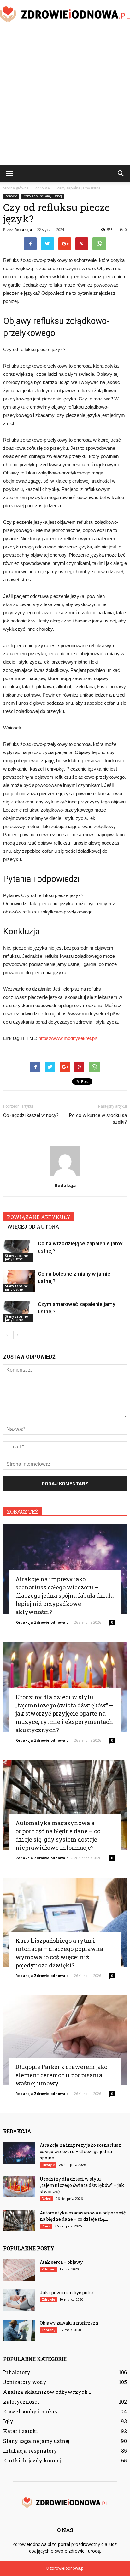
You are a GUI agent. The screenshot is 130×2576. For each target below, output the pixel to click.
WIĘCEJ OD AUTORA (33, 1226)
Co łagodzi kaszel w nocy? (31, 1115)
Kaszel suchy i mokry (31, 2411)
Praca (46, 2226)
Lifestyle (48, 2165)
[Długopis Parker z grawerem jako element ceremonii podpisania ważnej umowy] (65, 2040)
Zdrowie (11, 196)
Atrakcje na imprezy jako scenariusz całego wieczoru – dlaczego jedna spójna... (80, 2151)
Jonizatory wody (25, 2382)
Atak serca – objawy (61, 2262)
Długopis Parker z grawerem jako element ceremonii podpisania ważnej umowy (61, 2075)
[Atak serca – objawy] (19, 2270)
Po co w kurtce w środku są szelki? (98, 1119)
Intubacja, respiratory (30, 2451)
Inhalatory (17, 2372)
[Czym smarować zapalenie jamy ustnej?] (19, 1312)
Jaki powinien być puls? (67, 2292)
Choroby (48, 2330)
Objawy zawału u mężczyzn (69, 2323)
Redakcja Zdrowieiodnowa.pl (43, 1622)
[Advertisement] (65, 97)
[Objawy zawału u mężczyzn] (19, 2331)
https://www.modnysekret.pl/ (68, 1038)
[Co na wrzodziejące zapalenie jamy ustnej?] (19, 1251)
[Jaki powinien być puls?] (19, 2300)
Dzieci (47, 2199)
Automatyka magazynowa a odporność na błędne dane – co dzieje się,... (83, 2216)
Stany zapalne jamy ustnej (42, 196)
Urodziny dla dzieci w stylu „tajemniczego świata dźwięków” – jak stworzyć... (82, 2185)
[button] (121, 174)
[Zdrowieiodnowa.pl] (65, 15)
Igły (8, 2421)
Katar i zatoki (21, 2431)
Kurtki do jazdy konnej (32, 2460)
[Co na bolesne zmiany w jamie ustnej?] (19, 1281)
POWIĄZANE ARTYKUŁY (39, 1217)
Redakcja (23, 229)
